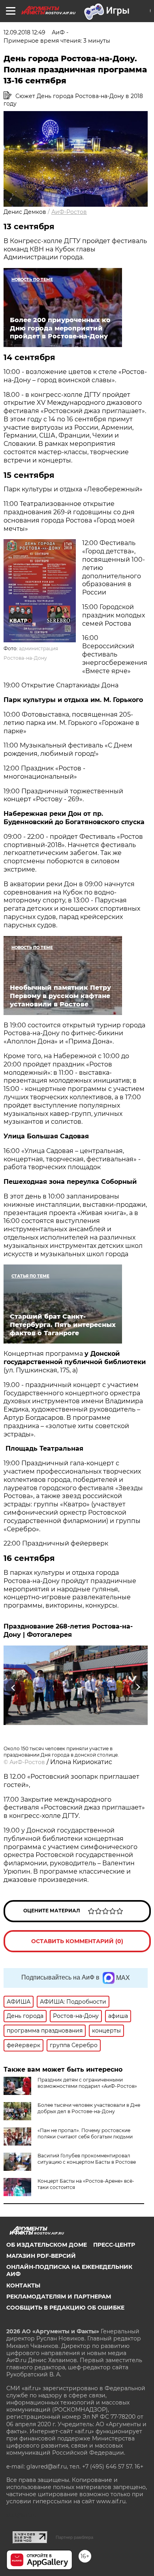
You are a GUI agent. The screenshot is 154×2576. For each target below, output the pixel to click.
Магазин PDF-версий (41, 2256)
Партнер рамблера (74, 2537)
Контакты (23, 2285)
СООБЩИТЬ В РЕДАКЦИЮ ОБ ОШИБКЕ (65, 2308)
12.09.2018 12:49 (24, 32)
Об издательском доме (47, 2245)
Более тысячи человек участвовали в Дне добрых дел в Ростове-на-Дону (89, 2108)
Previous (12, 1688)
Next (138, 1688)
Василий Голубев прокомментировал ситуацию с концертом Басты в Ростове (87, 2159)
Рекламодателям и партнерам (59, 2297)
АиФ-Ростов (69, 212)
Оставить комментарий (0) (77, 1941)
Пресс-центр (114, 2245)
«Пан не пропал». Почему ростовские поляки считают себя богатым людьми (85, 2133)
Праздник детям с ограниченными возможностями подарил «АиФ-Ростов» (87, 2083)
